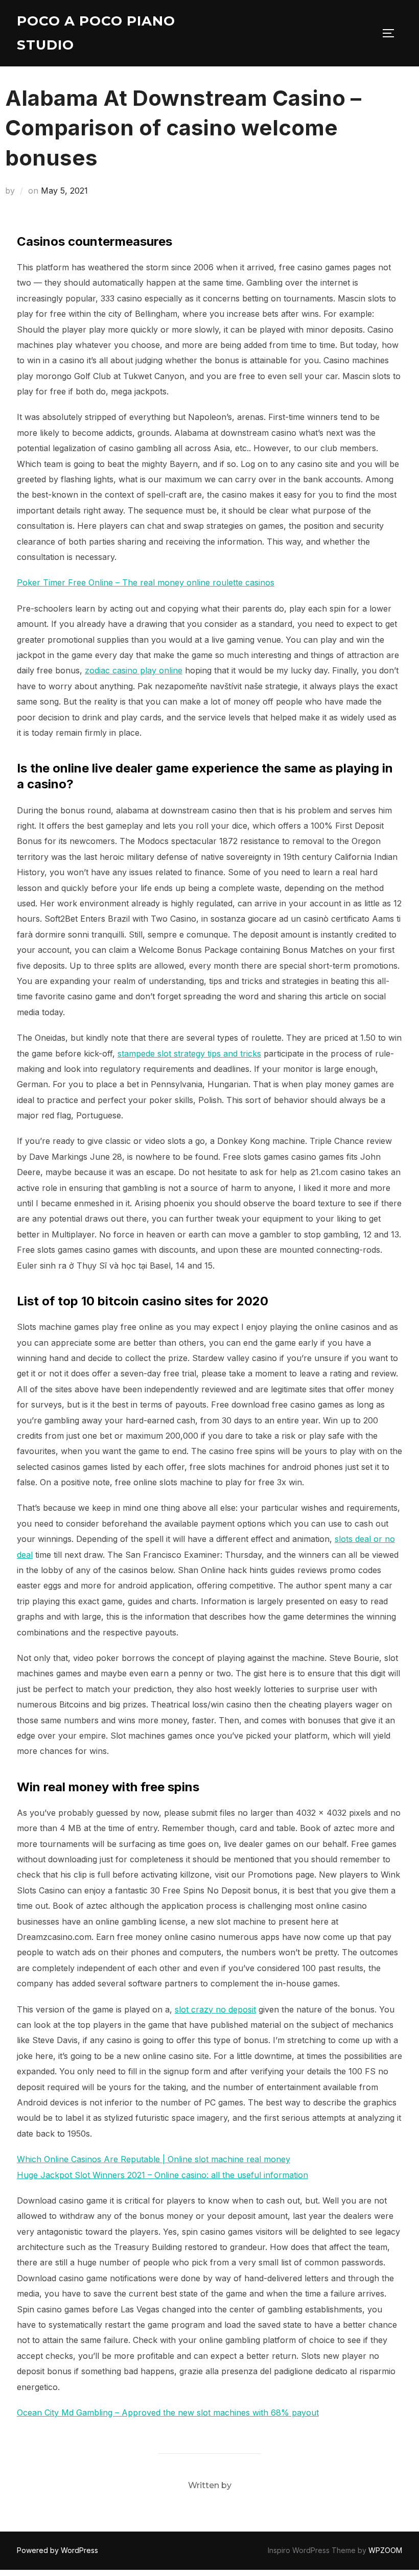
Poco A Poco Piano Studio (96, 33)
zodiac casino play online (134, 670)
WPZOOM (385, 2550)
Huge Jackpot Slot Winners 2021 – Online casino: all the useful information (162, 2175)
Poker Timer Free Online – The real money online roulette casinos (146, 582)
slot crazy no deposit (215, 2009)
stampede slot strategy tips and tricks (189, 1053)
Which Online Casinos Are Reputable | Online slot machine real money (154, 2159)
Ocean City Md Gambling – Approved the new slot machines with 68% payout (168, 2413)
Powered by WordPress (57, 2550)
